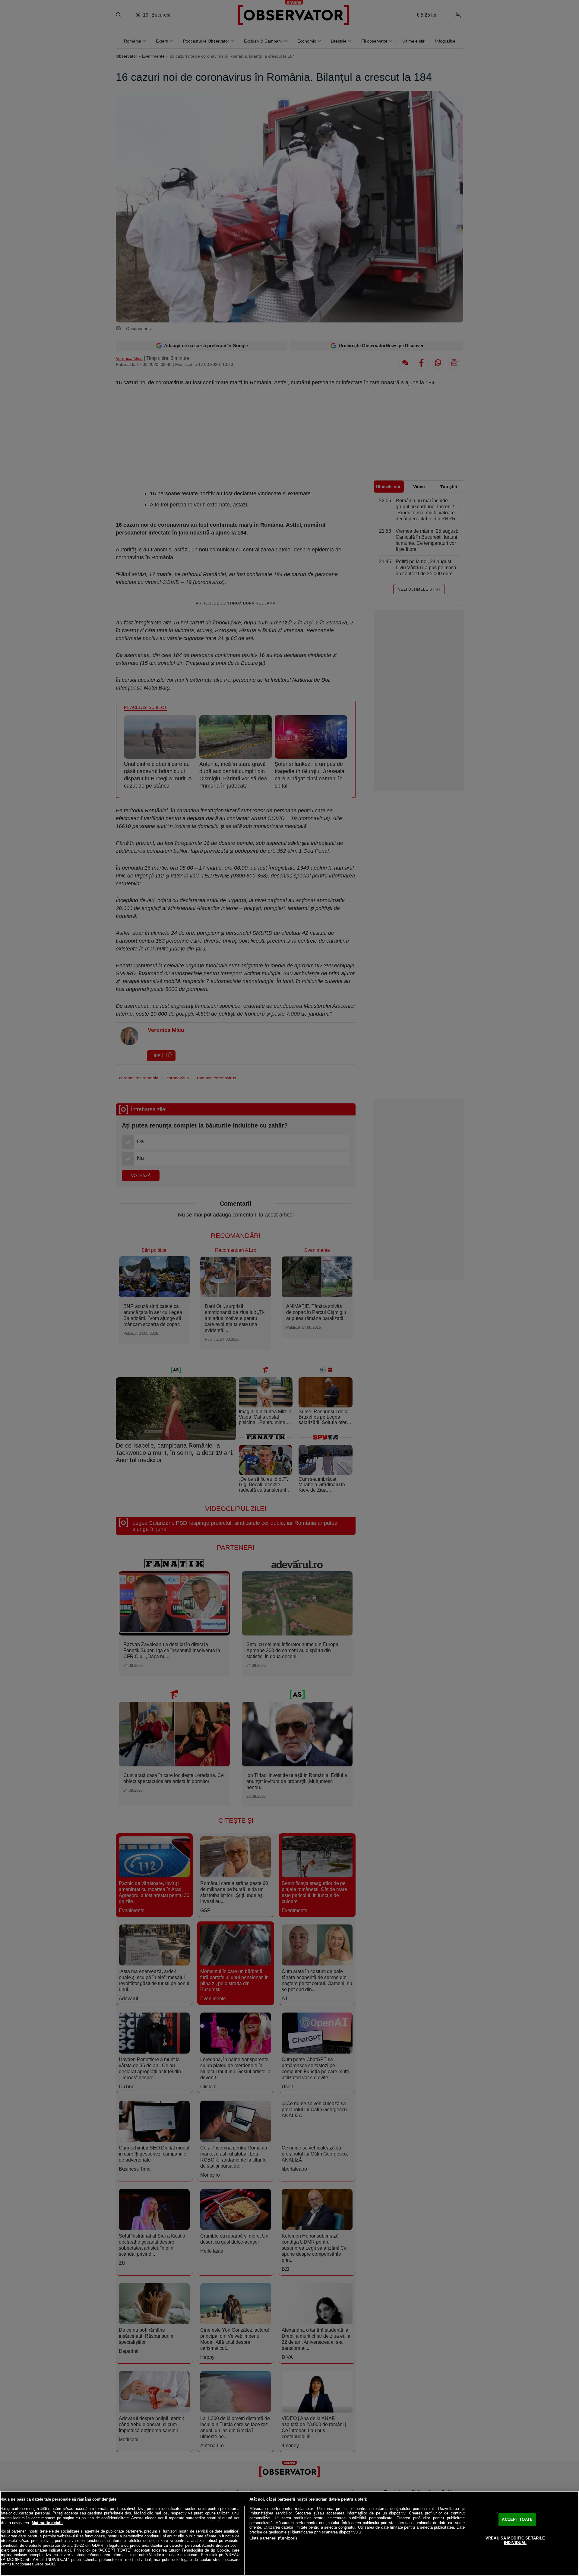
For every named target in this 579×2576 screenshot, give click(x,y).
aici (68, 2550)
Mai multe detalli (47, 2523)
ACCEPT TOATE (517, 2519)
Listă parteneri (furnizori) (273, 2538)
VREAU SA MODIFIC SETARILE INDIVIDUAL (515, 2541)
